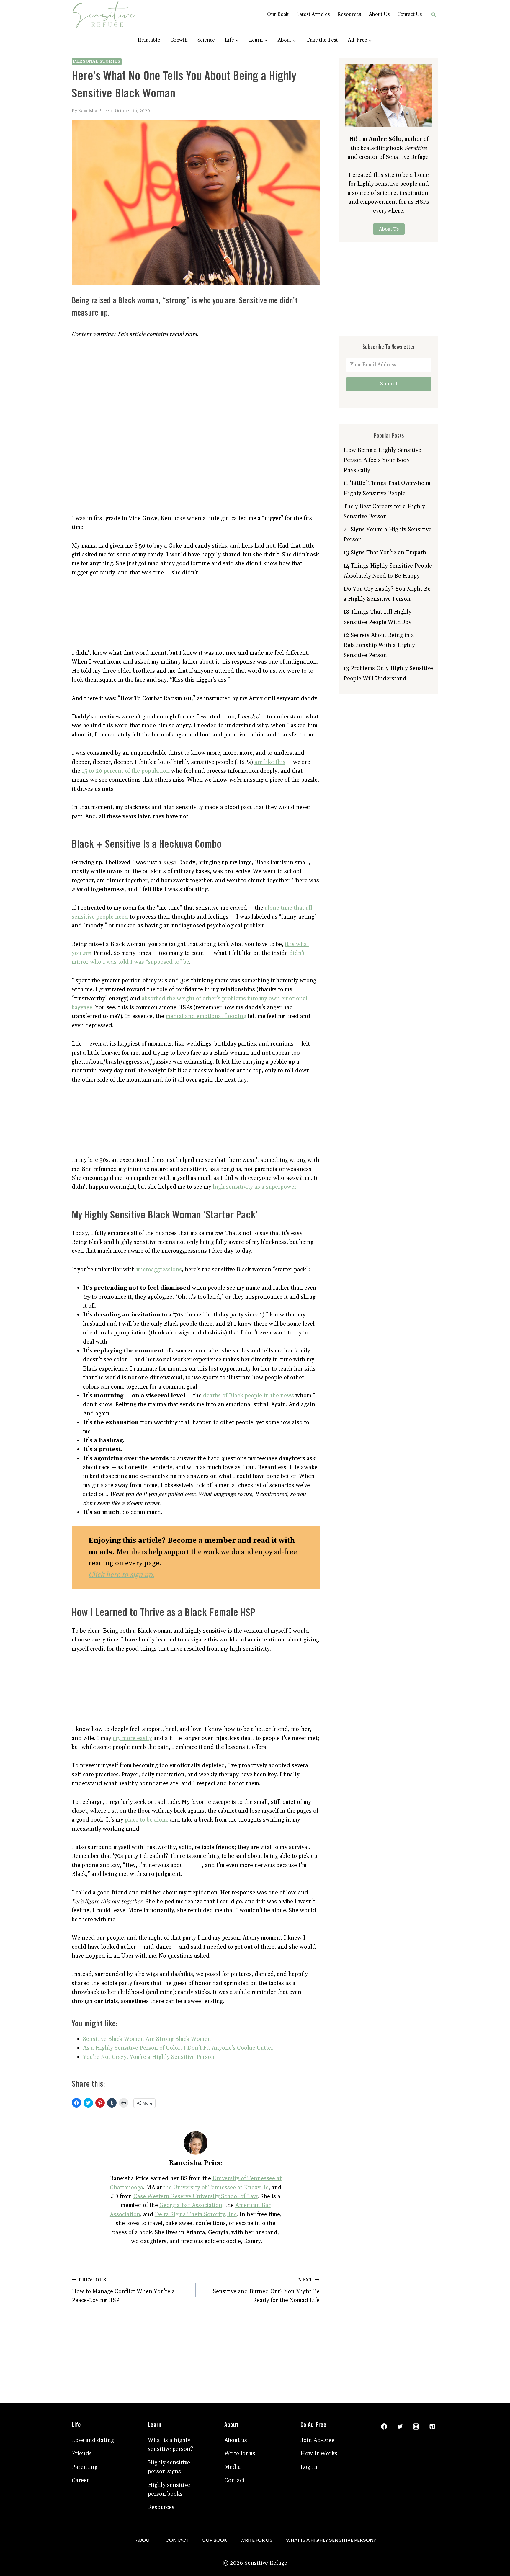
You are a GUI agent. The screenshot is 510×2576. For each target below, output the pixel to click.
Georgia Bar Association (191, 2205)
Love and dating (93, 2440)
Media (233, 2467)
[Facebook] (384, 2427)
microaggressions (159, 1270)
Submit (389, 384)
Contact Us (410, 14)
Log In (309, 2467)
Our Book (278, 14)
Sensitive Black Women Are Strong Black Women (147, 2039)
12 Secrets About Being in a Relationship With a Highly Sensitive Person (379, 645)
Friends (82, 2454)
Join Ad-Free (317, 2440)
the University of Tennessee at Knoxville (216, 2188)
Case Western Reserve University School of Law (196, 2196)
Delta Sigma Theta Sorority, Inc (196, 2214)
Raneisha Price (93, 111)
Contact (234, 2480)
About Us (379, 14)
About (144, 2540)
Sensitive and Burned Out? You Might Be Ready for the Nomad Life (266, 2291)
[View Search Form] (434, 15)
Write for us (240, 2454)
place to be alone (147, 1820)
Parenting (85, 2467)
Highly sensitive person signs (169, 2467)
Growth (179, 40)
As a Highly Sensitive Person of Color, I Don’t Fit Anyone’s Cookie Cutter (178, 2048)
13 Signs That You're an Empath (385, 553)
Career (80, 2480)
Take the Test (322, 40)
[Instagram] (416, 2427)
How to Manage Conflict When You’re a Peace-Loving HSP (123, 2291)
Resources (349, 14)
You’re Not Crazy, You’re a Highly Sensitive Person (149, 2057)
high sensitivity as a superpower (255, 1187)
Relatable (149, 40)
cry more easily (132, 1738)
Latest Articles (313, 14)
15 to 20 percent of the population (126, 771)
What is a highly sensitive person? (171, 2445)
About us (236, 2440)
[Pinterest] (432, 2427)
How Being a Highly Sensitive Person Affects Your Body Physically (382, 460)
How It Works (319, 2454)
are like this (270, 762)
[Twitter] (400, 2427)
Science (206, 40)
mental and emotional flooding (206, 1016)
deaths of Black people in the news (249, 1396)
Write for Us (256, 2540)
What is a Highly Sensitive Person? (331, 2540)
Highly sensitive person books (169, 2490)
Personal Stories (97, 62)
